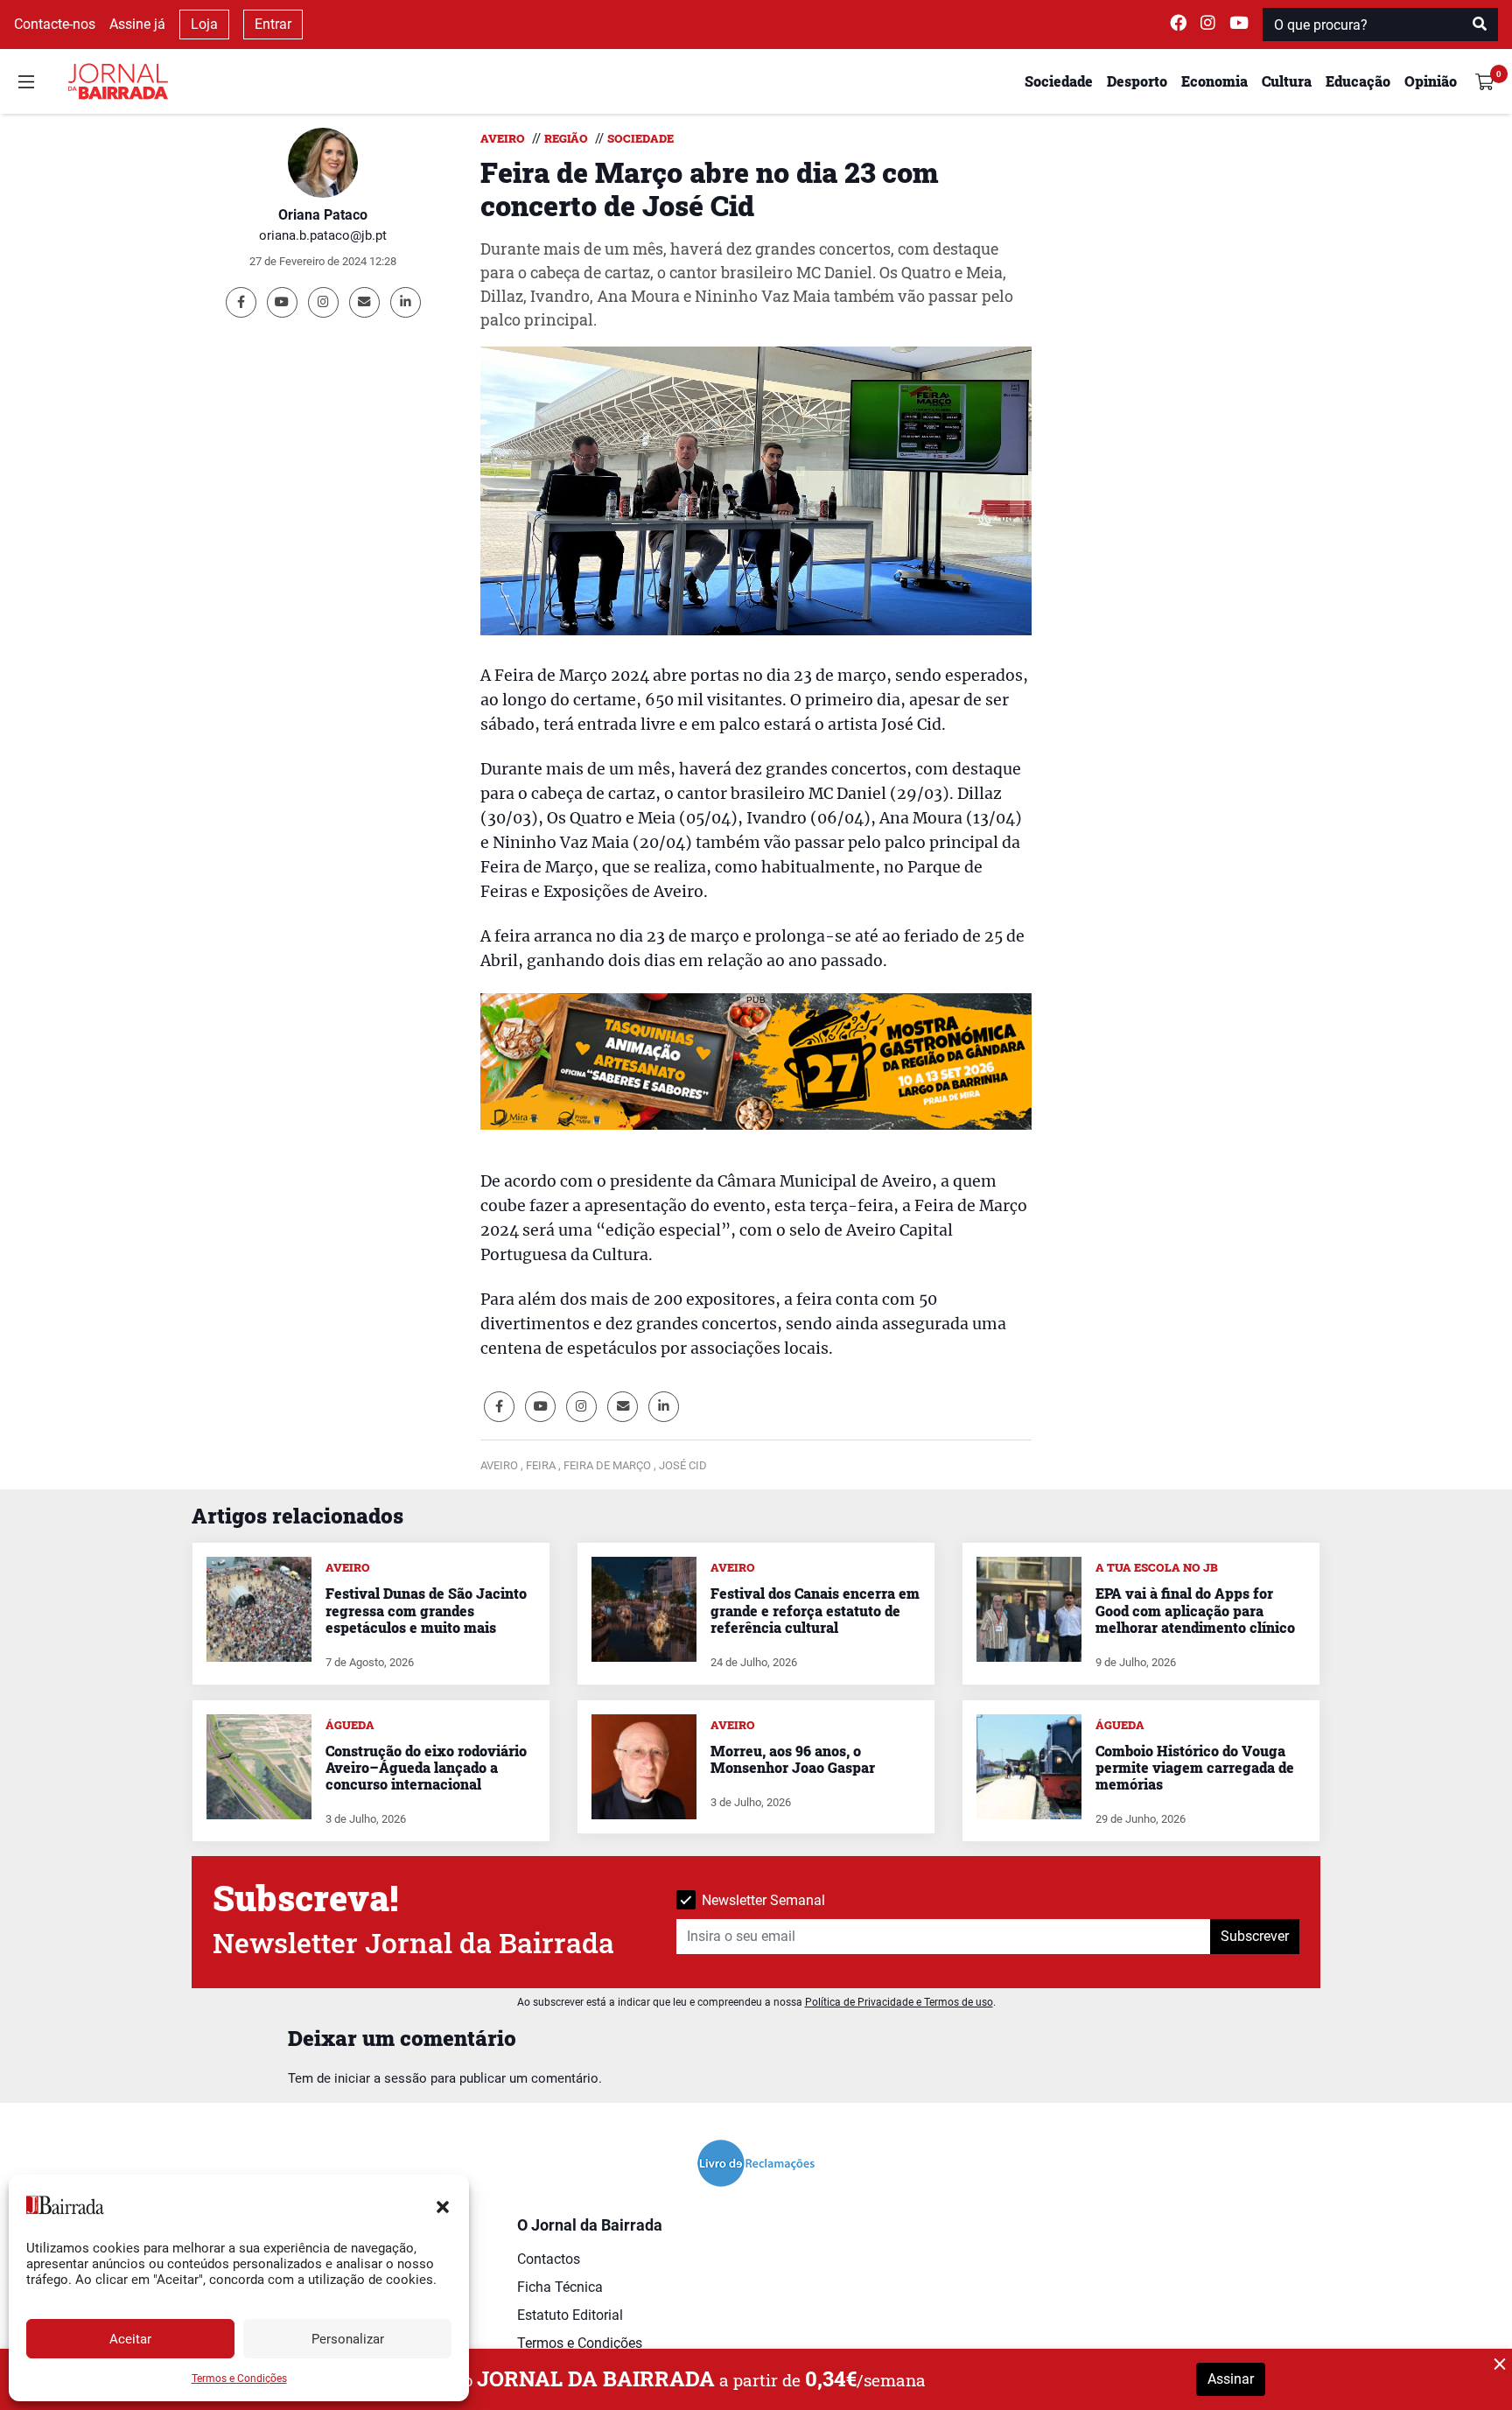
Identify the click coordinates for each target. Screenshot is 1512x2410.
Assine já (137, 24)
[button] (443, 2205)
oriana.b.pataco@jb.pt (323, 235)
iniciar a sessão (381, 2078)
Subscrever (1255, 1936)
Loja (204, 24)
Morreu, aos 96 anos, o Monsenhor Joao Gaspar (793, 1759)
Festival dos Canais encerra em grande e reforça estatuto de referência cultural (815, 1610)
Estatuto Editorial (570, 2315)
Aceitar (130, 2339)
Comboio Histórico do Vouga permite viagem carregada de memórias (1195, 1767)
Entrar (273, 24)
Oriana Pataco (323, 215)
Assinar (1231, 2379)
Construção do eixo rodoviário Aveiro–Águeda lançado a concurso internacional (426, 1767)
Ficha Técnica (560, 2287)
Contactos (549, 2259)
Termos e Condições (239, 2378)
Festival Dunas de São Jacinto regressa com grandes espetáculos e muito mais (426, 1610)
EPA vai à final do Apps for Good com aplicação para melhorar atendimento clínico (1195, 1610)
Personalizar (348, 2339)
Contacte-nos (55, 24)
